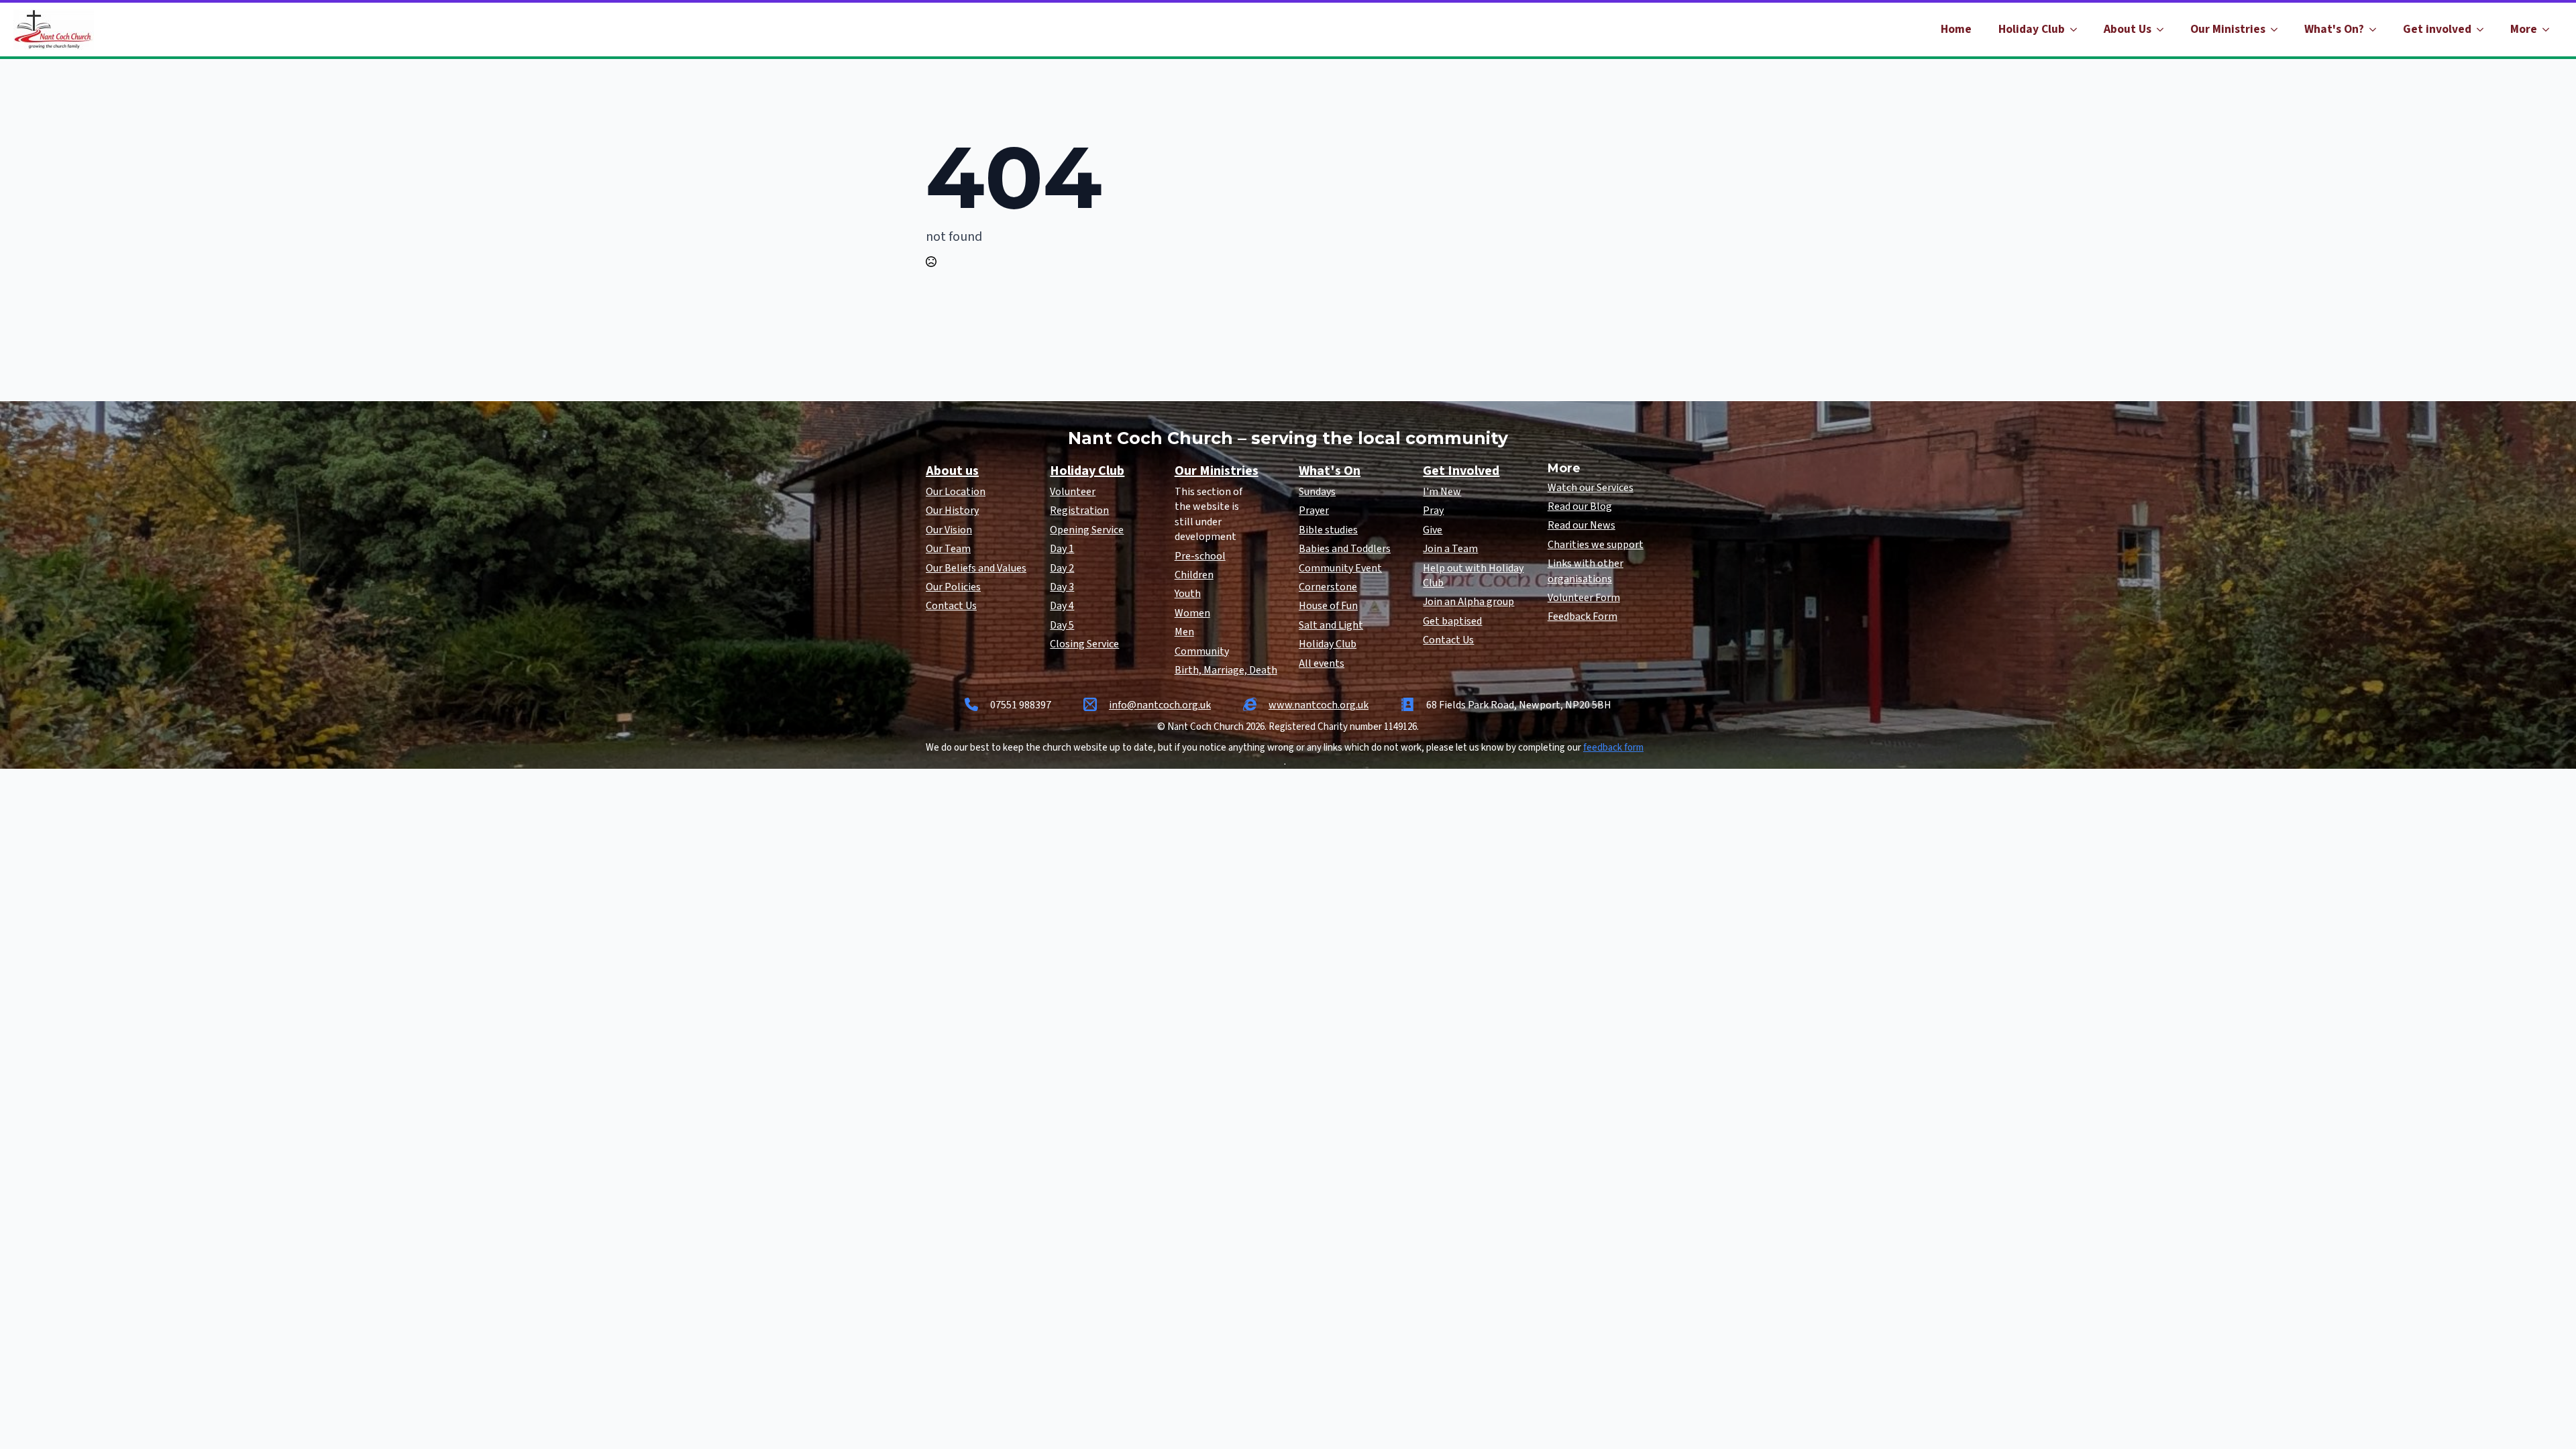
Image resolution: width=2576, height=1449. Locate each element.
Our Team (948, 549)
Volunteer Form (1584, 598)
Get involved (2437, 29)
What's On (1330, 471)
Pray (1433, 511)
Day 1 (1062, 549)
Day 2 (1062, 568)
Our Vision (949, 530)
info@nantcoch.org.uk (1160, 705)
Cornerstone (1328, 587)
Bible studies (1328, 530)
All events (1322, 663)
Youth (1188, 594)
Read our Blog (1580, 506)
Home (1956, 29)
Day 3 (1062, 587)
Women (1192, 613)
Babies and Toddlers (1345, 549)
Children (1194, 575)
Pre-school (1200, 556)
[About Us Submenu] (2164, 30)
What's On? (2334, 29)
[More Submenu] (2550, 30)
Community (1202, 651)
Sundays (1317, 492)
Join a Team (1450, 549)
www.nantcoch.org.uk (1319, 705)
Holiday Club (2032, 29)
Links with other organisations (1586, 571)
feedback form (1613, 748)
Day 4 (1062, 606)
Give (1433, 530)
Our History (952, 511)
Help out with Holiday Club (1473, 576)
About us (952, 471)
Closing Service (1084, 644)
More (2524, 29)
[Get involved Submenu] (2484, 30)
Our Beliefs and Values (976, 568)
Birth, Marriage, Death (1226, 670)
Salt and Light (1331, 625)
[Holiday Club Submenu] (2078, 30)
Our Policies (953, 587)
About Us (2128, 29)
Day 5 (1062, 625)
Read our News (1581, 525)
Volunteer (1073, 492)
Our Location (956, 492)
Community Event (1340, 568)
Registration (1079, 511)
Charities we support (1596, 545)
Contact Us (951, 606)
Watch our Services (1591, 488)
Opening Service (1087, 530)
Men (1184, 632)
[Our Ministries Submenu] (2278, 30)
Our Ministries (2228, 29)
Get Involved (1461, 471)
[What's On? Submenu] (2377, 30)
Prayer (1314, 511)
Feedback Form (1582, 616)
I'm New (1442, 492)
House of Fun (1328, 606)
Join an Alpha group (1468, 602)
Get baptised (1452, 621)
